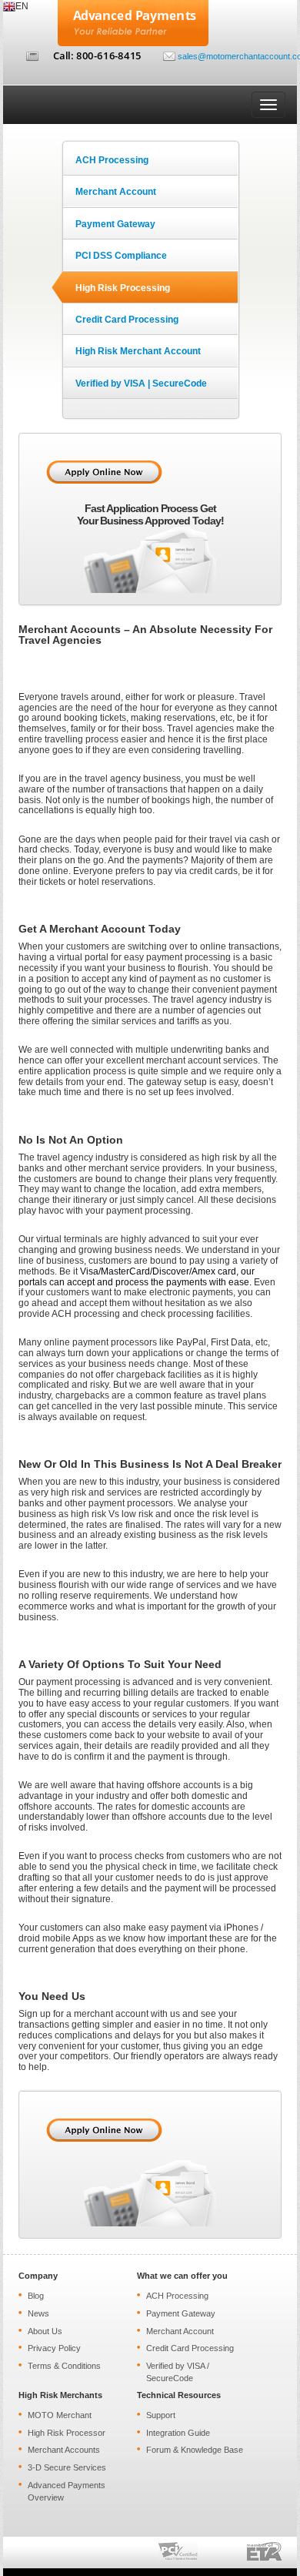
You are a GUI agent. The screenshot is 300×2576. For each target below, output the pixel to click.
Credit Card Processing (127, 320)
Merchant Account (116, 192)
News (38, 2313)
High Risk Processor (67, 2433)
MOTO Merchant (60, 2415)
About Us (45, 2331)
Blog (36, 2296)
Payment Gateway (115, 224)
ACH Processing (112, 160)
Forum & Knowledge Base (195, 2450)
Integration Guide (178, 2433)
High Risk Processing (123, 288)
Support (161, 2415)
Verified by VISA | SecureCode (141, 384)
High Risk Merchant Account (138, 351)
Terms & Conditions (64, 2366)
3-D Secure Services (67, 2467)
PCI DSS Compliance (121, 256)
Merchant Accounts (64, 2450)
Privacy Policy (54, 2348)
